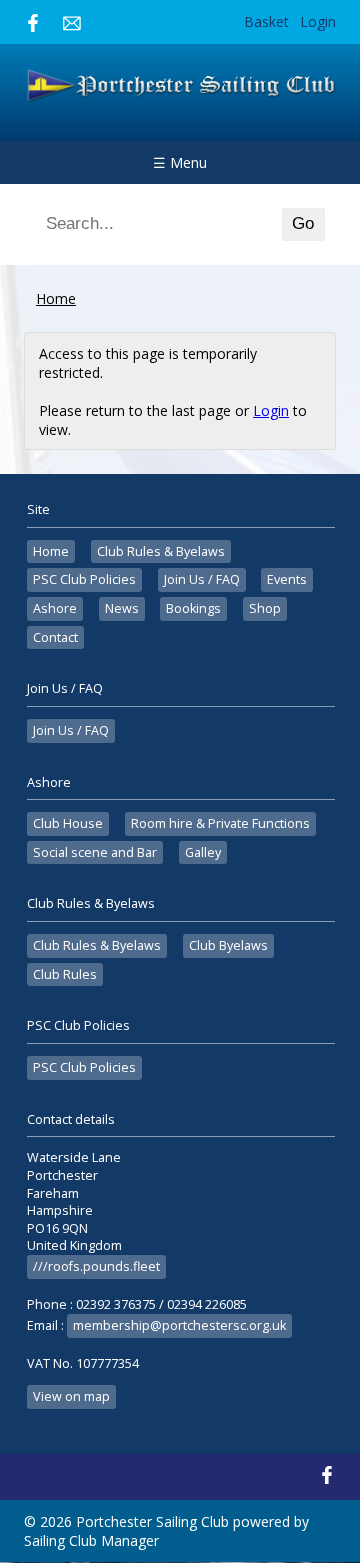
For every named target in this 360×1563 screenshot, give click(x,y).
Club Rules (65, 974)
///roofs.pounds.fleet (96, 1266)
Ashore (55, 608)
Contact (55, 637)
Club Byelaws (228, 945)
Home (56, 298)
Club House (68, 823)
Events (287, 579)
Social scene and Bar (95, 852)
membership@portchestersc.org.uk (179, 1325)
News (122, 608)
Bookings (193, 608)
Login (318, 21)
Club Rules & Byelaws (161, 551)
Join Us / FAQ (202, 579)
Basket (266, 21)
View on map (71, 1396)
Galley (203, 852)
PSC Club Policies (84, 579)
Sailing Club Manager (91, 1540)
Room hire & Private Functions (220, 823)
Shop (265, 608)
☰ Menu (180, 162)
